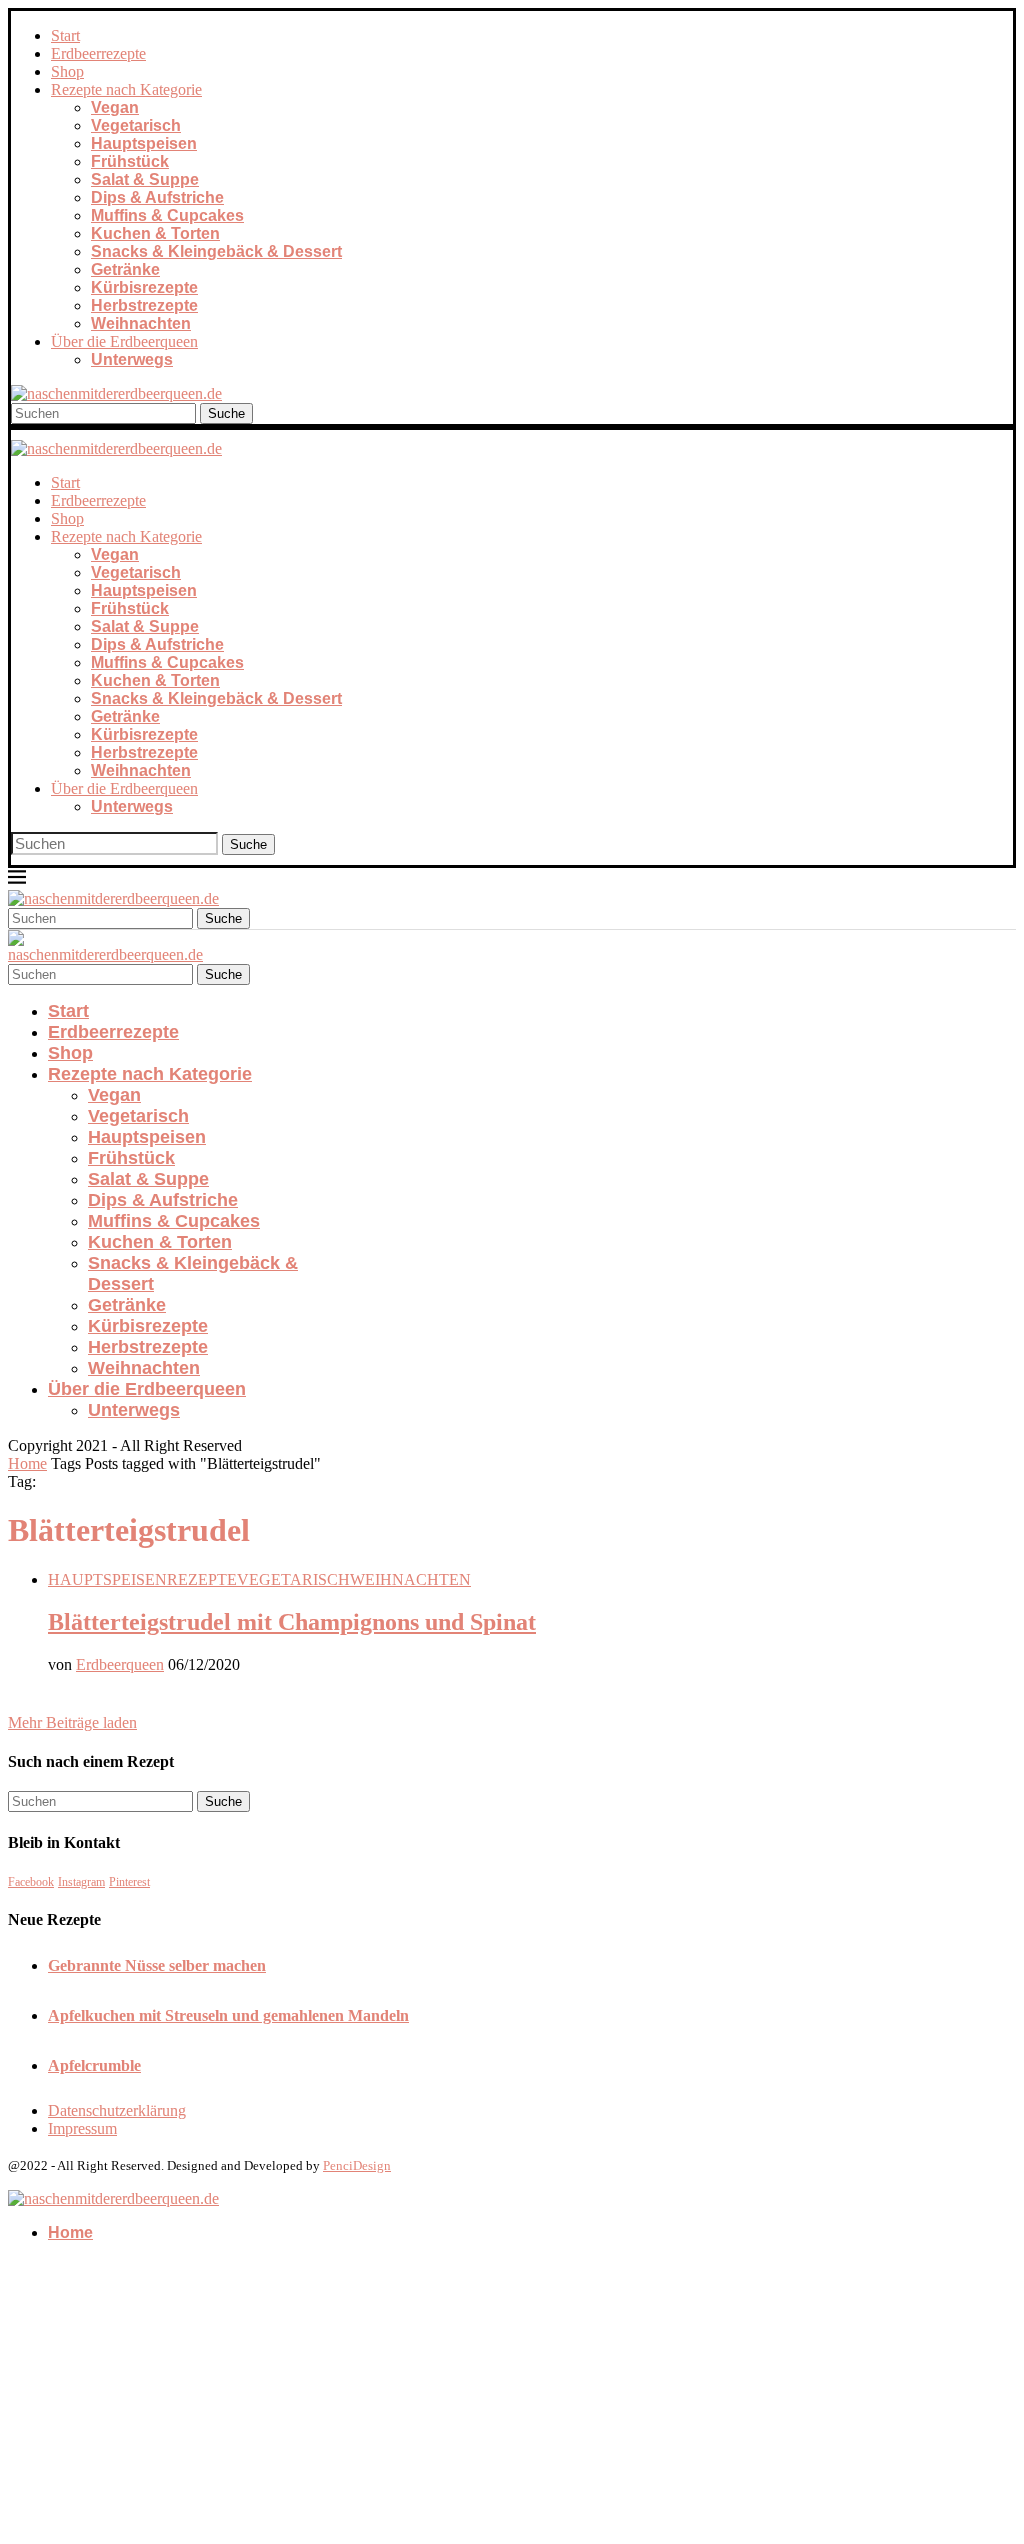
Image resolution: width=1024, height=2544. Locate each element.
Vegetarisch (136, 125)
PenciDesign (357, 2165)
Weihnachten (141, 323)
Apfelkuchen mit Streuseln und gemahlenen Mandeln (228, 2015)
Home (27, 1463)
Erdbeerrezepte (98, 53)
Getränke (125, 269)
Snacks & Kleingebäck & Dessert (216, 251)
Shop (67, 71)
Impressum (82, 2128)
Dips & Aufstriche (157, 197)
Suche (226, 413)
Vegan (115, 107)
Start (65, 35)
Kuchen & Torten (155, 233)
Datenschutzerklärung (117, 2110)
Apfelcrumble (94, 2065)
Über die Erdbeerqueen (124, 341)
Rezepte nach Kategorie (126, 89)
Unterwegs (132, 359)
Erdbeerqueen (120, 1664)
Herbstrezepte (144, 305)
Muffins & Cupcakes (167, 215)
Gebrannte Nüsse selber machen (157, 1965)
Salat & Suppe (145, 179)
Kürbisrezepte (144, 287)
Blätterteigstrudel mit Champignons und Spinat (292, 1622)
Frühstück (130, 161)
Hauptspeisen (144, 143)
